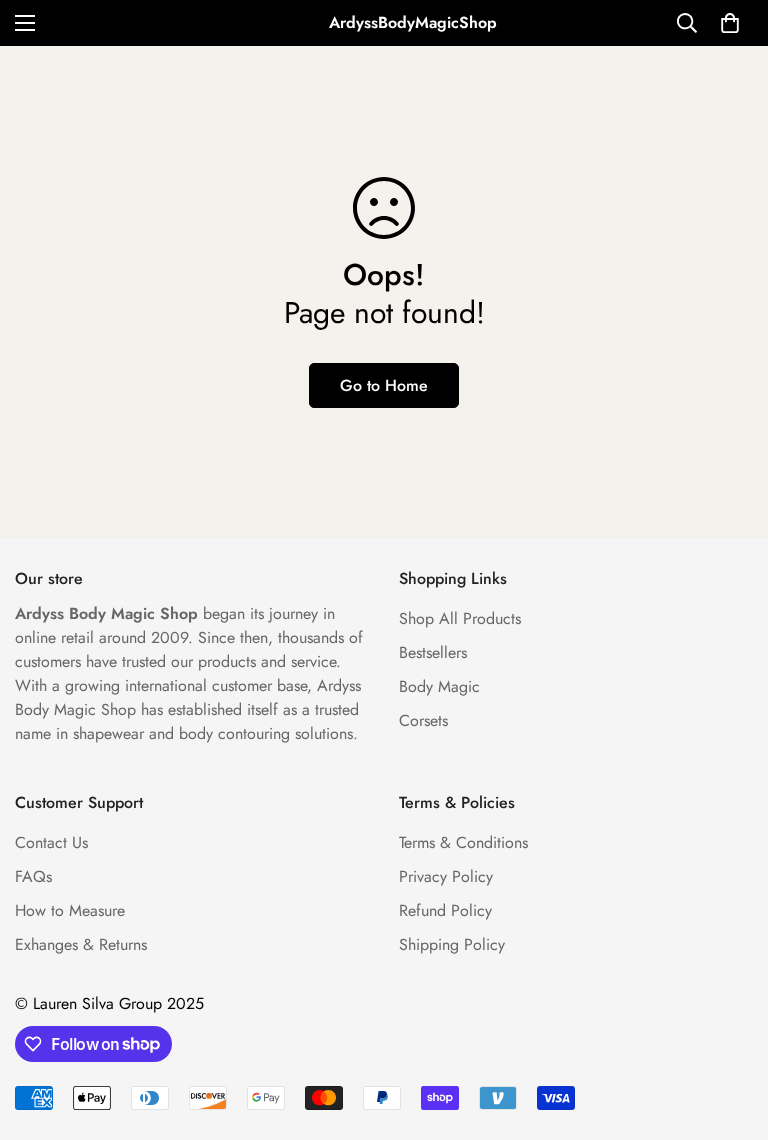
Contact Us (51, 842)
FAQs (33, 876)
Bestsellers (433, 652)
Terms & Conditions (463, 842)
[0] (730, 23)
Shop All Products (460, 618)
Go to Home (384, 385)
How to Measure (70, 910)
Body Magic (439, 686)
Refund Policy (445, 910)
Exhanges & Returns (81, 944)
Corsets (423, 720)
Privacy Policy (446, 876)
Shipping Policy (452, 944)
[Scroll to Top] (729, 1031)
